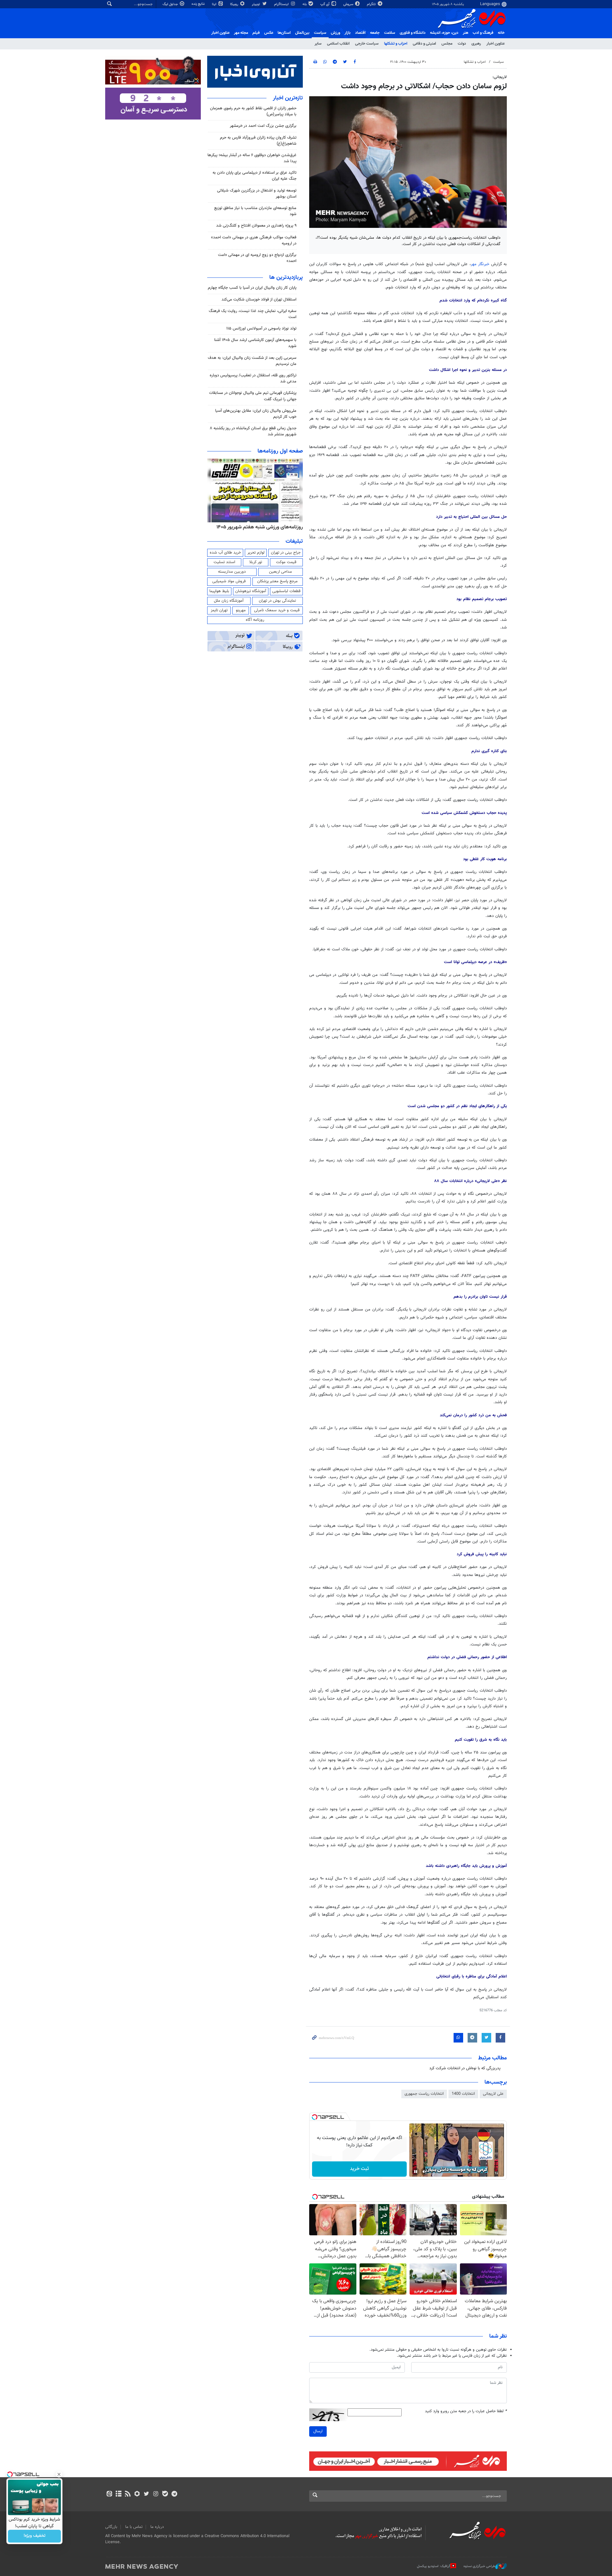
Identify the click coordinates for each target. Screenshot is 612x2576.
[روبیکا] (137, 2494)
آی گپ (325, 4)
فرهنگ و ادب (483, 33)
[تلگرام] (174, 2494)
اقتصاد (360, 33)
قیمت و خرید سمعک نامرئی (277, 610)
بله (305, 4)
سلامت (390, 33)
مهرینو (241, 610)
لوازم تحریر (256, 553)
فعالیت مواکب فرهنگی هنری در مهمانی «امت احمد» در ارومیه (254, 240)
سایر (318, 44)
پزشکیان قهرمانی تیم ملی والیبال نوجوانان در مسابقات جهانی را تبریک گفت (253, 396)
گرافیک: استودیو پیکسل (434, 2566)
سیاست (320, 33)
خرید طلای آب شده (225, 553)
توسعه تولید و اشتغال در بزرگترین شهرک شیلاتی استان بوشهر (257, 194)
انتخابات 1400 (463, 2094)
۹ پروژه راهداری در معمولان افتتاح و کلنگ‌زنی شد (256, 226)
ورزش (335, 33)
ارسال (318, 2431)
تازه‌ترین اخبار (288, 98)
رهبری (476, 44)
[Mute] (425, 2172)
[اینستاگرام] (156, 2494)
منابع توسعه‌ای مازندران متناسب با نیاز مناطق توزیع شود (255, 211)
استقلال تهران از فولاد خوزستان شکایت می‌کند (259, 300)
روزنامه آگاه (255, 620)
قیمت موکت (286, 562)
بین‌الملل (302, 33)
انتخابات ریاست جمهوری (424, 2094)
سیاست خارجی (367, 44)
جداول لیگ (171, 4)
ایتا (215, 4)
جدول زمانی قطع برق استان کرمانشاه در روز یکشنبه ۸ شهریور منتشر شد (253, 431)
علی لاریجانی (493, 2094)
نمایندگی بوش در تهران (277, 601)
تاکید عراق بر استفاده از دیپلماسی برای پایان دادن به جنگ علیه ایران (255, 176)
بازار (348, 33)
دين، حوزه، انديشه (444, 33)
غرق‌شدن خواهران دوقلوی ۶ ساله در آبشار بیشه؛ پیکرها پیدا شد (252, 158)
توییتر (256, 4)
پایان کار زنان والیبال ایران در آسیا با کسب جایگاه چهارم (252, 288)
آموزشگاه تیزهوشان (251, 591)
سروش (349, 4)
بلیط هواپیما (219, 591)
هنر (466, 33)
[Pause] (416, 2172)
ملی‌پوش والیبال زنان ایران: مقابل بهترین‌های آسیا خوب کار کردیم (256, 414)
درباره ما (157, 2527)
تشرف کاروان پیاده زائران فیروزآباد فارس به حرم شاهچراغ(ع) (258, 141)
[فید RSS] (128, 2494)
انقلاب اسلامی (338, 44)
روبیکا (235, 4)
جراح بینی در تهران (286, 553)
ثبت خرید (359, 2169)
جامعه (375, 33)
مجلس (447, 44)
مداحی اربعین (280, 572)
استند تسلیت (224, 562)
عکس (269, 33)
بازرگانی (111, 2527)
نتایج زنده (199, 4)
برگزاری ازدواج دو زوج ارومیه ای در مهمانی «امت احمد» (257, 258)
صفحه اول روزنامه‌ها (280, 451)
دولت (462, 44)
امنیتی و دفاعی (424, 44)
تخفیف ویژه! (35, 2536)
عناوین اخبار (495, 44)
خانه (501, 33)
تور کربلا (256, 562)
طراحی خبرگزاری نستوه (479, 2566)
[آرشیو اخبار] (118, 2494)
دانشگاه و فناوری (413, 33)
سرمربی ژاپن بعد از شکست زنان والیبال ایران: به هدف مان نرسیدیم (252, 361)
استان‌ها (284, 33)
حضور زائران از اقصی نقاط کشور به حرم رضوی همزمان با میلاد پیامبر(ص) (253, 111)
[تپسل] (315, 2117)
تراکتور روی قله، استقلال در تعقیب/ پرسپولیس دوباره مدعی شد (253, 378)
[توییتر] (146, 2494)
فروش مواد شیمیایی (229, 581)
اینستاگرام (282, 4)
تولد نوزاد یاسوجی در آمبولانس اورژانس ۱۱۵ (261, 329)
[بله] (165, 2494)
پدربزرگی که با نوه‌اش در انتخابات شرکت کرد (465, 2068)
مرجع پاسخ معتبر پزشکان (277, 581)
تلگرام (372, 4)
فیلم (256, 33)
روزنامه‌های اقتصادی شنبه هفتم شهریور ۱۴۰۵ (258, 527)
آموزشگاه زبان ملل (229, 601)
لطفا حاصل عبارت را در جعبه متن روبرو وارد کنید (466, 2411)
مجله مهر (241, 33)
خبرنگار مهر (481, 264)
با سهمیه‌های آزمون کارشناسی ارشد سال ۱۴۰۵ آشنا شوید (255, 343)
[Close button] (59, 2474)
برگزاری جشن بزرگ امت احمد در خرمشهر (263, 126)
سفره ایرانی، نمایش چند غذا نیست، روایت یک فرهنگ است (253, 314)
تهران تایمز (219, 610)
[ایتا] (109, 2494)
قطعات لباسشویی (286, 591)
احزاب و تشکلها (396, 44)
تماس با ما (134, 2527)
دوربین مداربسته (232, 572)
